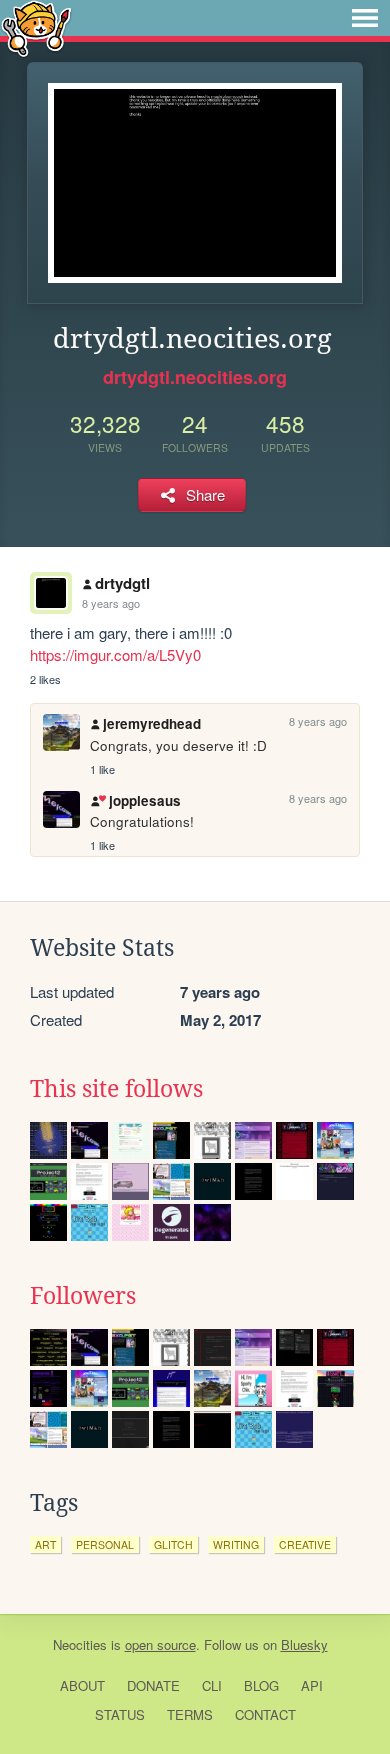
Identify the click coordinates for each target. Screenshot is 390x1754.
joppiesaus (144, 800)
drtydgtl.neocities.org (195, 377)
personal (105, 1544)
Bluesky (304, 1644)
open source (160, 1644)
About (82, 1685)
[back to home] (36, 27)
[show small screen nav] (365, 18)
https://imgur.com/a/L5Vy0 (115, 654)
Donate (153, 1685)
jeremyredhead (152, 723)
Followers (83, 1296)
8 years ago (111, 603)
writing (236, 1544)
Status (120, 1714)
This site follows (116, 1089)
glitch (173, 1544)
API (312, 1685)
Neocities (80, 1644)
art (45, 1544)
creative (305, 1544)
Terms (190, 1714)
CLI (212, 1685)
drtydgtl (122, 583)
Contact (265, 1714)
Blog (261, 1685)
